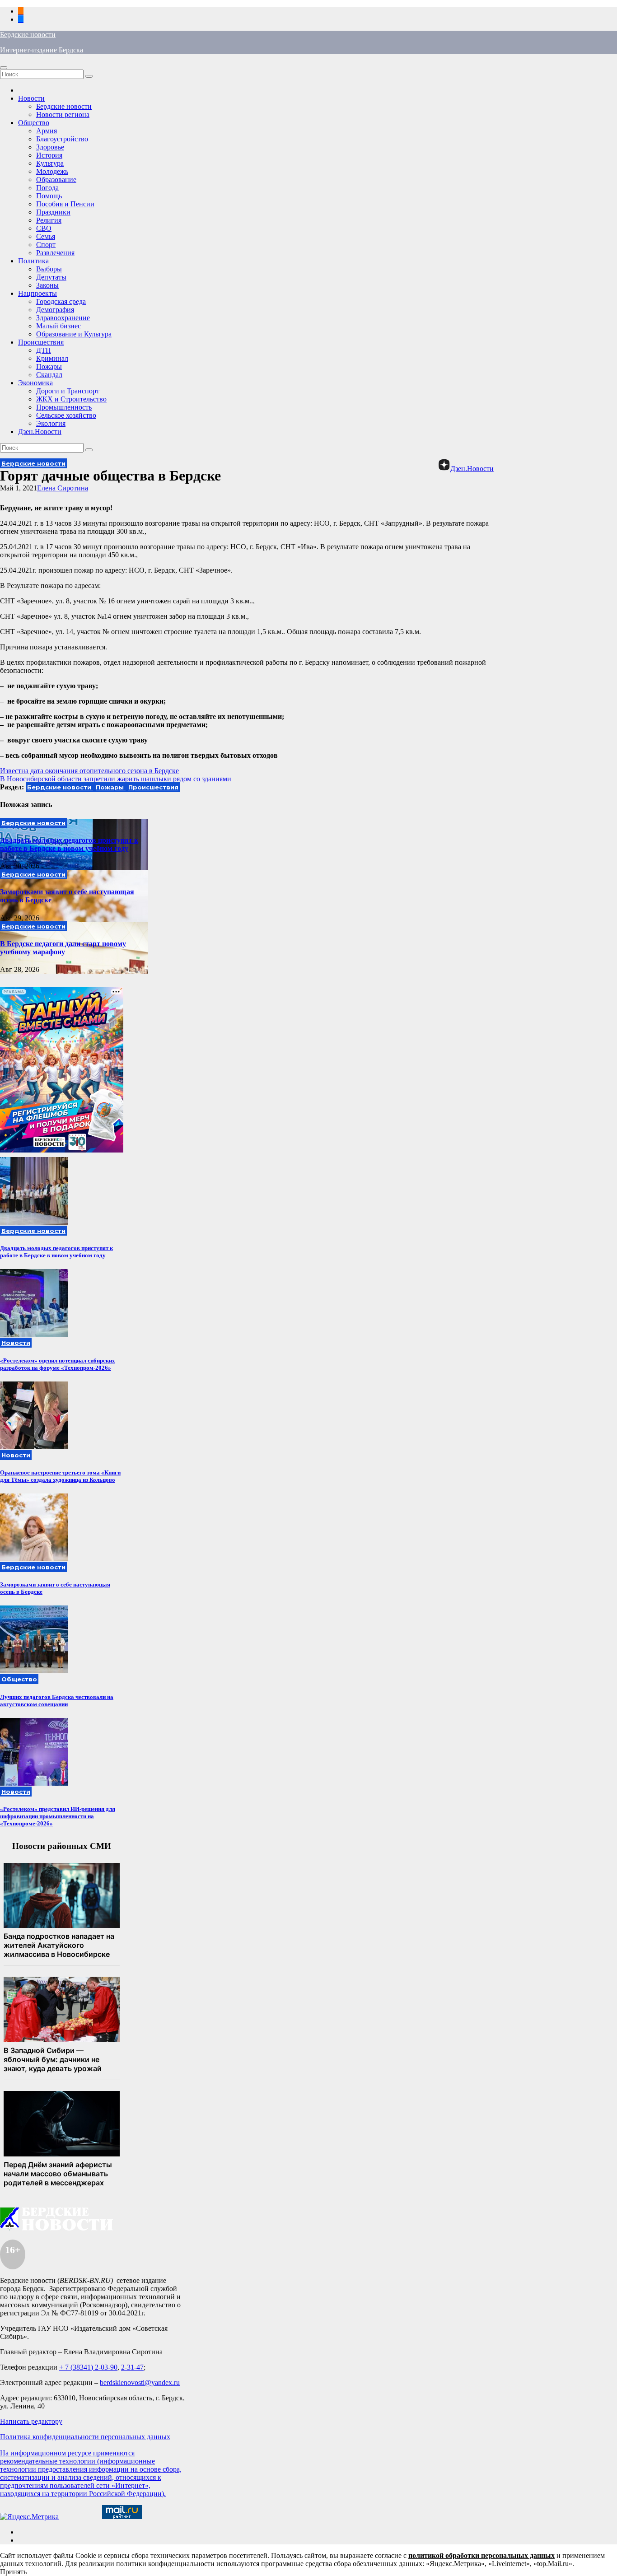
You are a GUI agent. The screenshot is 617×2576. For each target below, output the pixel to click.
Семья (46, 236)
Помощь (49, 196)
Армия (47, 131)
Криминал (52, 358)
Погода (47, 188)
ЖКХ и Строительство (71, 399)
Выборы (49, 269)
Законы (47, 285)
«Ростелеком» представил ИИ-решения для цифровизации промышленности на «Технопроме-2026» (58, 1816)
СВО (44, 228)
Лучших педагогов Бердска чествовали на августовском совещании (57, 1701)
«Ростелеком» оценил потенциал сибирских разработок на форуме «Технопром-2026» (58, 1364)
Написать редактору (31, 2421)
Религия (49, 220)
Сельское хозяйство (66, 415)
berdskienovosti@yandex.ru (140, 2382)
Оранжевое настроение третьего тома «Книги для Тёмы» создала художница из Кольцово (60, 1476)
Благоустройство (62, 139)
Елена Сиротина (63, 488)
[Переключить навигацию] (4, 68)
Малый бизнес (58, 326)
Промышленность (64, 407)
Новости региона (63, 114)
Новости (31, 98)
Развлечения (55, 253)
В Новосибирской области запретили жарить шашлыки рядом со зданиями (116, 779)
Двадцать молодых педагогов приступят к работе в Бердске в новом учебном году (69, 844)
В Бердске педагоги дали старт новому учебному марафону (63, 948)
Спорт (46, 245)
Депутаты (51, 277)
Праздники (53, 212)
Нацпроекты (37, 293)
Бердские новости (28, 35)
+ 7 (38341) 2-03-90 (88, 2367)
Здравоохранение (63, 318)
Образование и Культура (74, 334)
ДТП (44, 350)
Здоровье (50, 147)
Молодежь (52, 171)
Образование (56, 180)
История (49, 155)
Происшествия (41, 342)
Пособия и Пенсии (65, 204)
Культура (50, 163)
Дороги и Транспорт (68, 391)
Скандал (49, 375)
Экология (51, 423)
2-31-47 (132, 2367)
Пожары (49, 366)
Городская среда (61, 301)
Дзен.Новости (40, 432)
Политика (33, 261)
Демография (55, 310)
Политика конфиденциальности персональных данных (85, 2437)
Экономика (35, 383)
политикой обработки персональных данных (481, 2555)
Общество (34, 123)
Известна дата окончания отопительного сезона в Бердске (89, 771)
